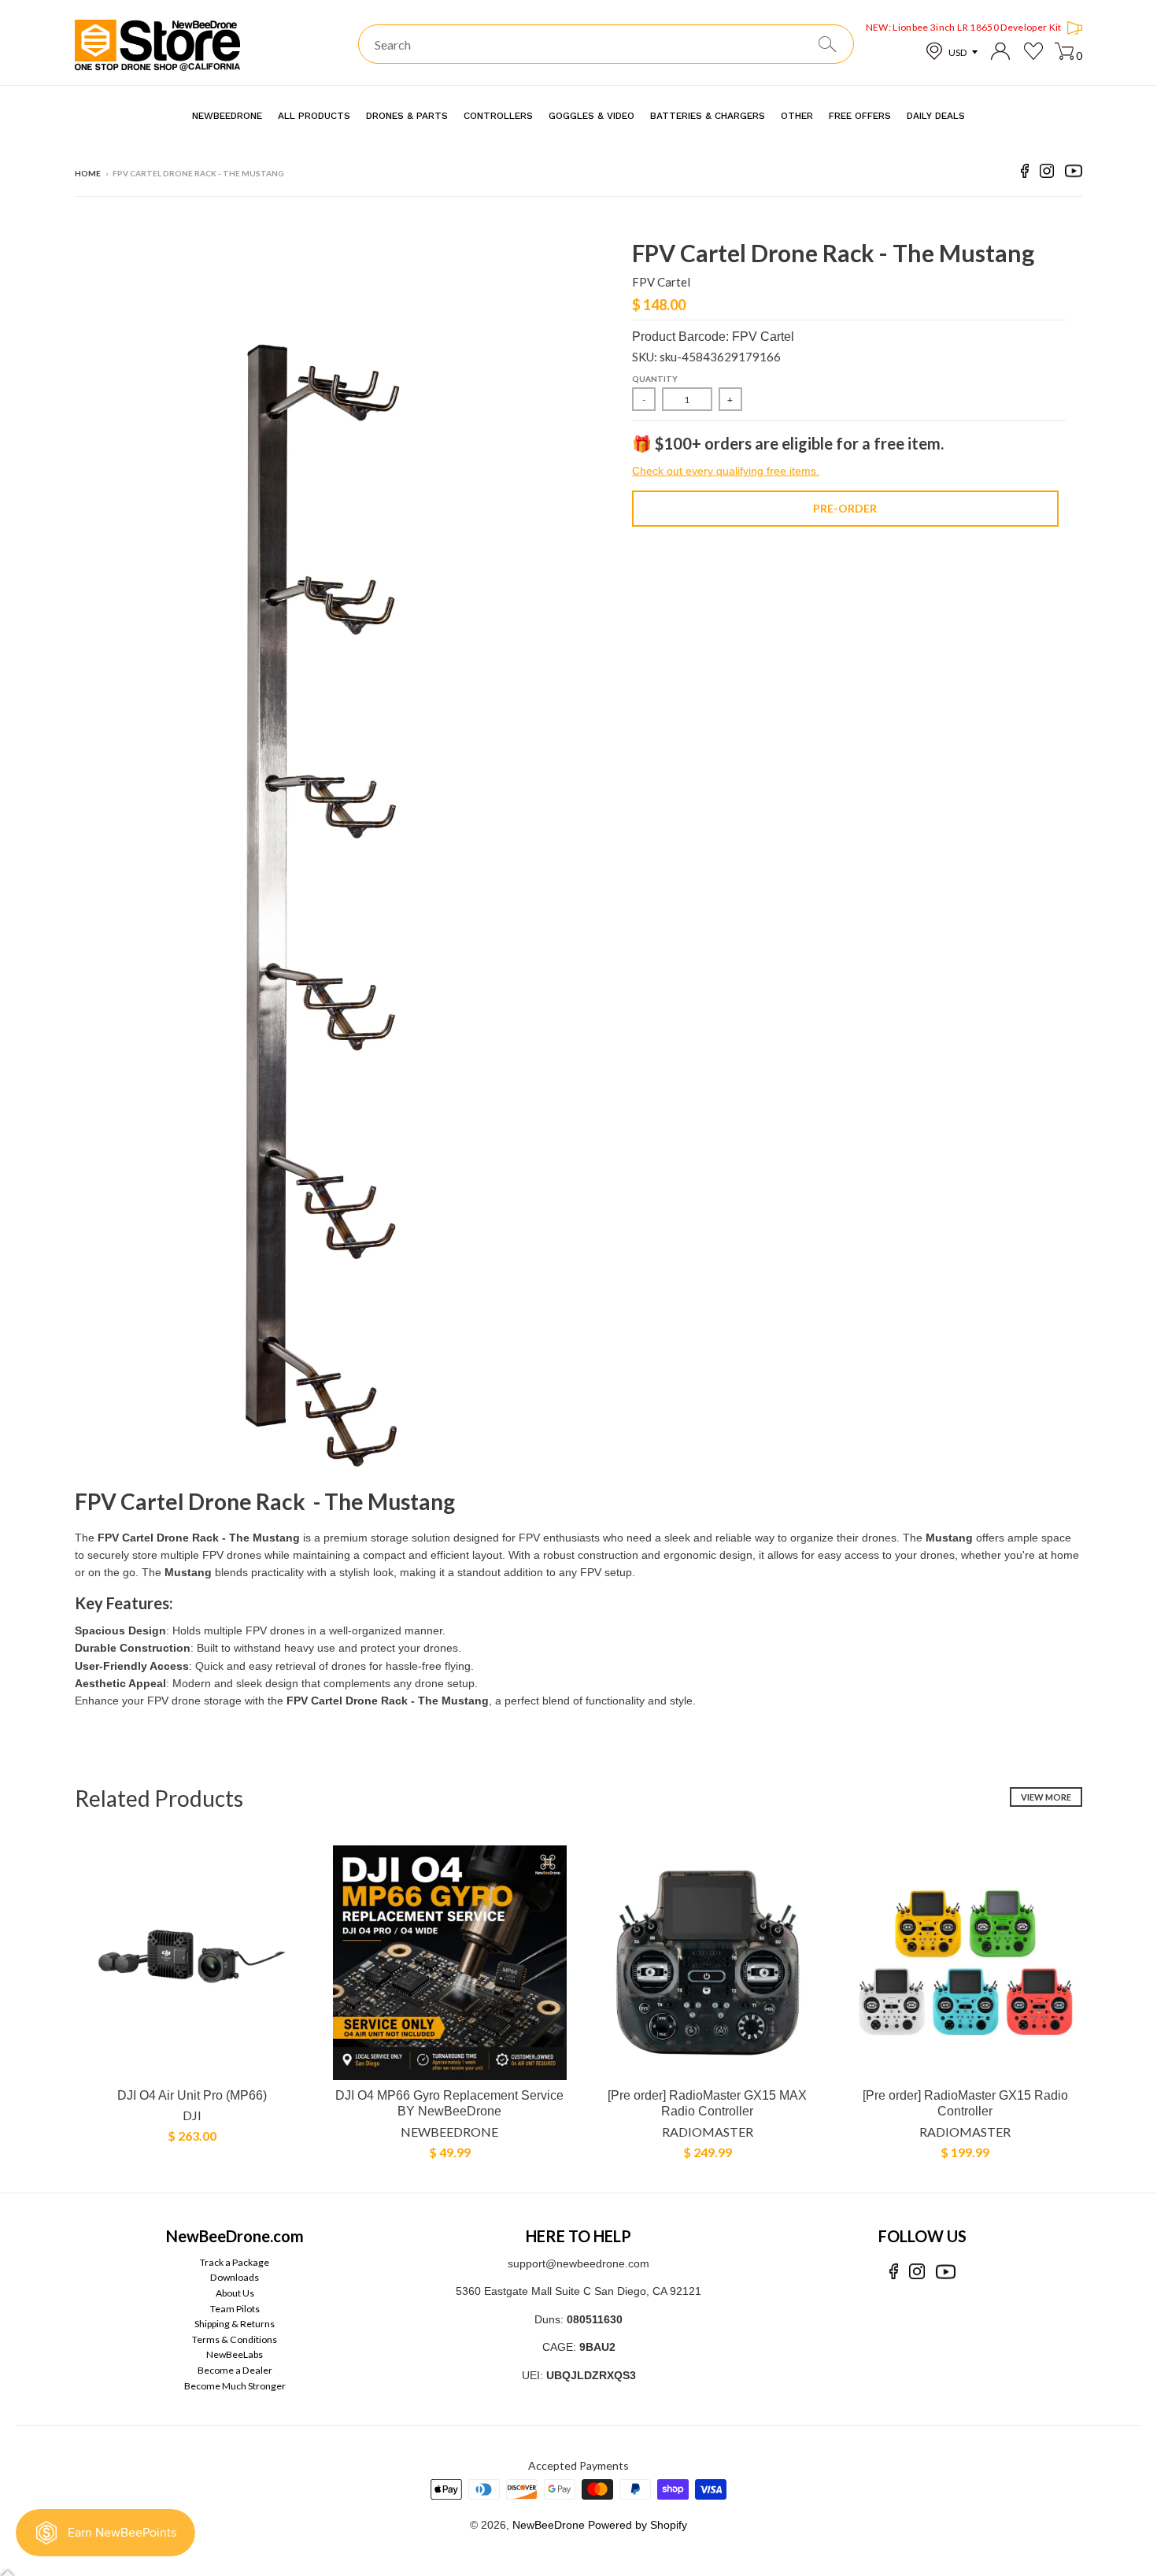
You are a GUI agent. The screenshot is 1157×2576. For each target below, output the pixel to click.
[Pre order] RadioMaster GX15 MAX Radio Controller (707, 2104)
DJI (192, 2115)
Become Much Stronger (235, 2386)
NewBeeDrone (449, 2132)
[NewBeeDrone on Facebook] (1025, 174)
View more (1046, 1797)
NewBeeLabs (235, 2354)
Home (88, 173)
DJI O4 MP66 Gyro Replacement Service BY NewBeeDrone (449, 2104)
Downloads (235, 2277)
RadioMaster (708, 2132)
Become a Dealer (235, 2370)
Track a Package (235, 2262)
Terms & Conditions (235, 2339)
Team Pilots (235, 2309)
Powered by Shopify (638, 2525)
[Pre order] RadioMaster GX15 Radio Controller (965, 2104)
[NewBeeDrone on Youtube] (1074, 174)
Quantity (655, 379)
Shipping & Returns (235, 2324)
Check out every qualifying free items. (726, 471)
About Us (235, 2293)
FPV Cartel (661, 282)
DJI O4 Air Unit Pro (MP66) (192, 2095)
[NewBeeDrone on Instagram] (1047, 174)
